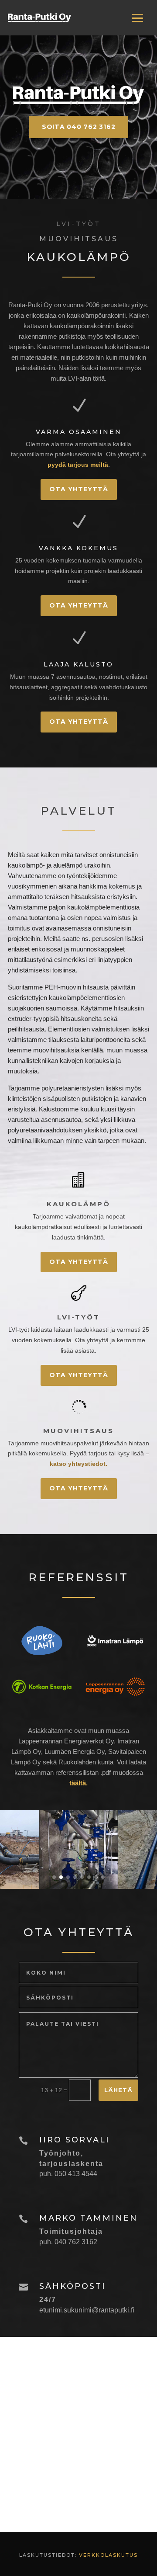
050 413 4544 (76, 2174)
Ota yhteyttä (79, 489)
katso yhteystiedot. (78, 1464)
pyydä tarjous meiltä (78, 465)
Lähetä (118, 2090)
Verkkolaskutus (108, 2555)
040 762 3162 (76, 2242)
